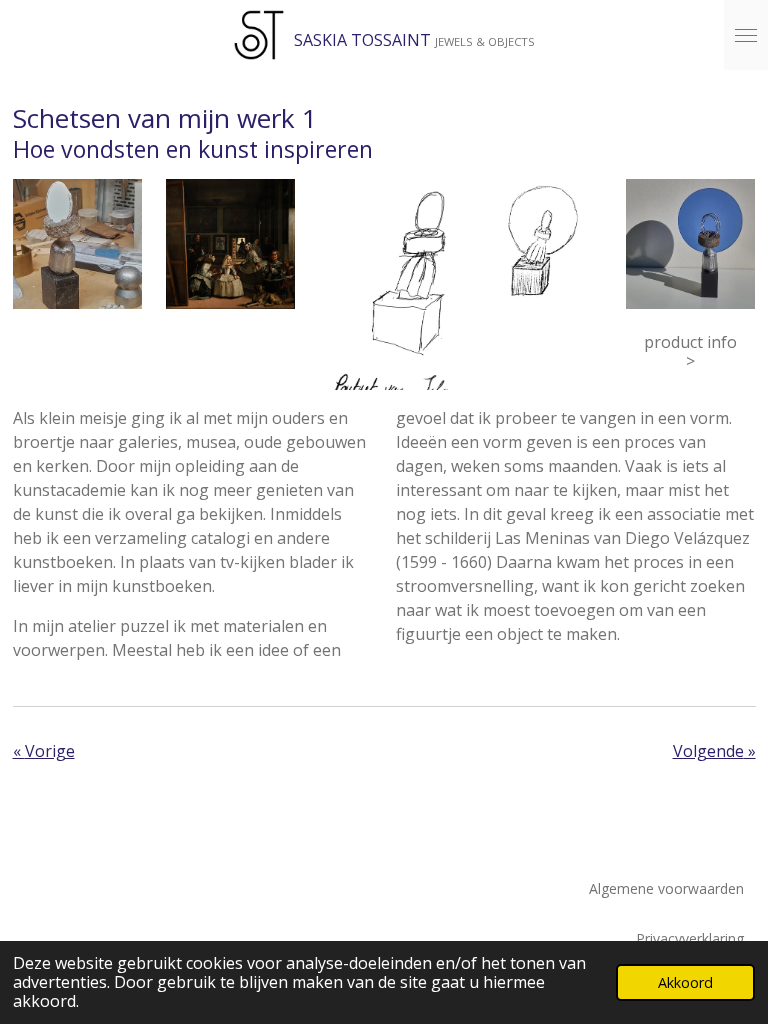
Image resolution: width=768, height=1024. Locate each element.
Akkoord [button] (685, 982)
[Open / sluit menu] (746, 35)
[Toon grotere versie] (77, 243)
